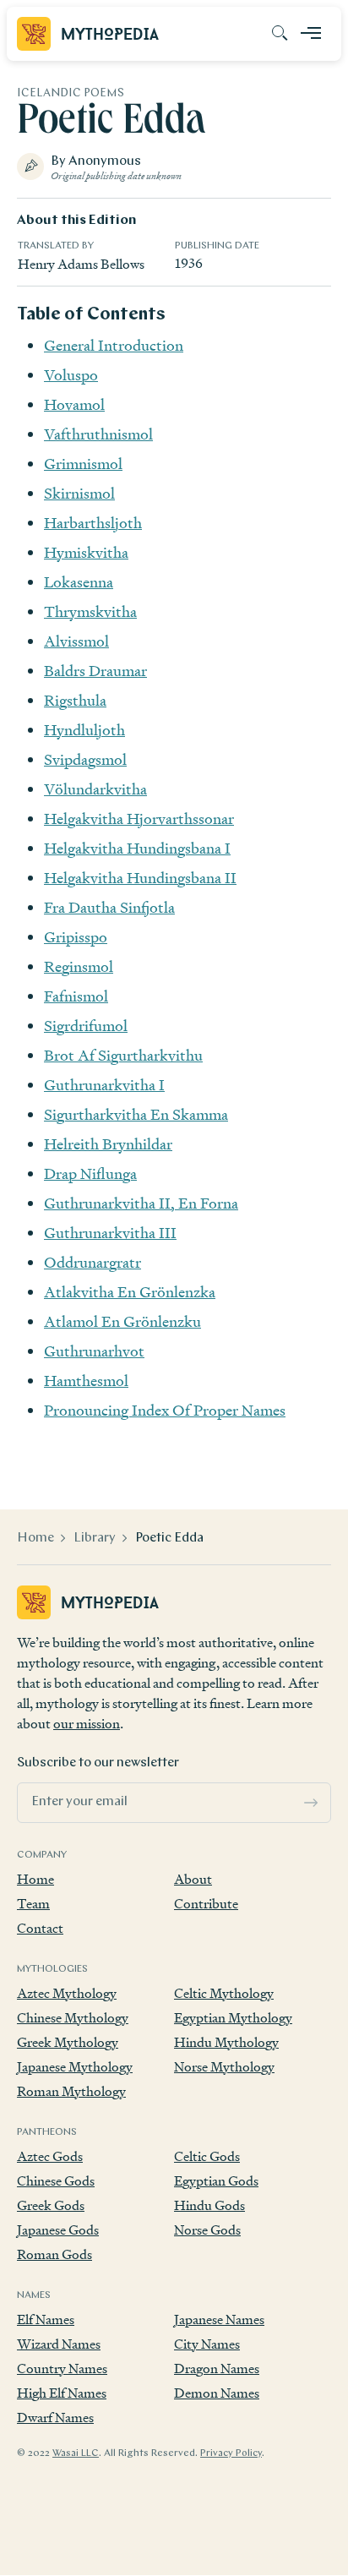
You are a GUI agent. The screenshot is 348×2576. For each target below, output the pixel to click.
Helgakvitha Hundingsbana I (137, 848)
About (193, 1879)
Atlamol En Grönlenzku (122, 1321)
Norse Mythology (224, 2067)
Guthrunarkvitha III (110, 1233)
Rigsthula (75, 700)
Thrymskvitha (90, 611)
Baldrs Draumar (95, 671)
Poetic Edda (169, 1538)
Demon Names (217, 2393)
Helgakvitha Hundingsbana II (140, 878)
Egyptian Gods (216, 2181)
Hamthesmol (86, 1381)
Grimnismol (83, 464)
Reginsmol (79, 966)
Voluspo (71, 375)
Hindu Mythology (226, 2042)
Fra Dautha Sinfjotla (109, 907)
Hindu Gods (209, 2205)
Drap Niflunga (90, 1173)
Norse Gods (207, 2230)
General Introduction (114, 345)
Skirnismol (79, 493)
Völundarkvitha (95, 789)
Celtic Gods (207, 2156)
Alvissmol (76, 641)
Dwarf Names (55, 2418)
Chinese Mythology (73, 2018)
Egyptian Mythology (233, 2018)
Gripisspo (76, 937)
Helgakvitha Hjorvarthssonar (139, 819)
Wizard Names (59, 2344)
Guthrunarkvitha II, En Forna (141, 1203)
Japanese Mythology (75, 2067)
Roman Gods (54, 2254)
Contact (40, 1928)
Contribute (206, 1904)
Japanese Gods (58, 2230)
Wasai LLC (76, 2453)
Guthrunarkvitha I (104, 1085)
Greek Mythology (68, 2042)
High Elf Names (62, 2393)
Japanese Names (219, 2319)
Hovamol (74, 404)
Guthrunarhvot (94, 1351)
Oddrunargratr (92, 1262)
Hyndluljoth (84, 730)
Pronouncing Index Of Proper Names (165, 1410)
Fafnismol (76, 996)
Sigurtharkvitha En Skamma (136, 1114)
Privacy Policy (231, 2453)
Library (95, 1538)
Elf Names (46, 2319)
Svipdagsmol (85, 759)
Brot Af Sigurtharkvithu (123, 1055)
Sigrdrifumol (86, 1026)
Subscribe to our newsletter (98, 1763)
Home (35, 1538)
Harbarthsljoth (93, 523)
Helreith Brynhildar (108, 1144)
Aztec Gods (50, 2156)
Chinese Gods (56, 2181)
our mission (87, 1724)
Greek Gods (51, 2205)
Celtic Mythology (224, 1993)
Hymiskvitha (86, 552)
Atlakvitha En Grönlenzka (130, 1292)
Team (33, 1904)
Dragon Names (217, 2369)
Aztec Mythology (67, 1993)
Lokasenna (79, 582)
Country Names (62, 2369)
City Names (207, 2344)
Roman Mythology (71, 2091)
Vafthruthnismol (98, 434)
